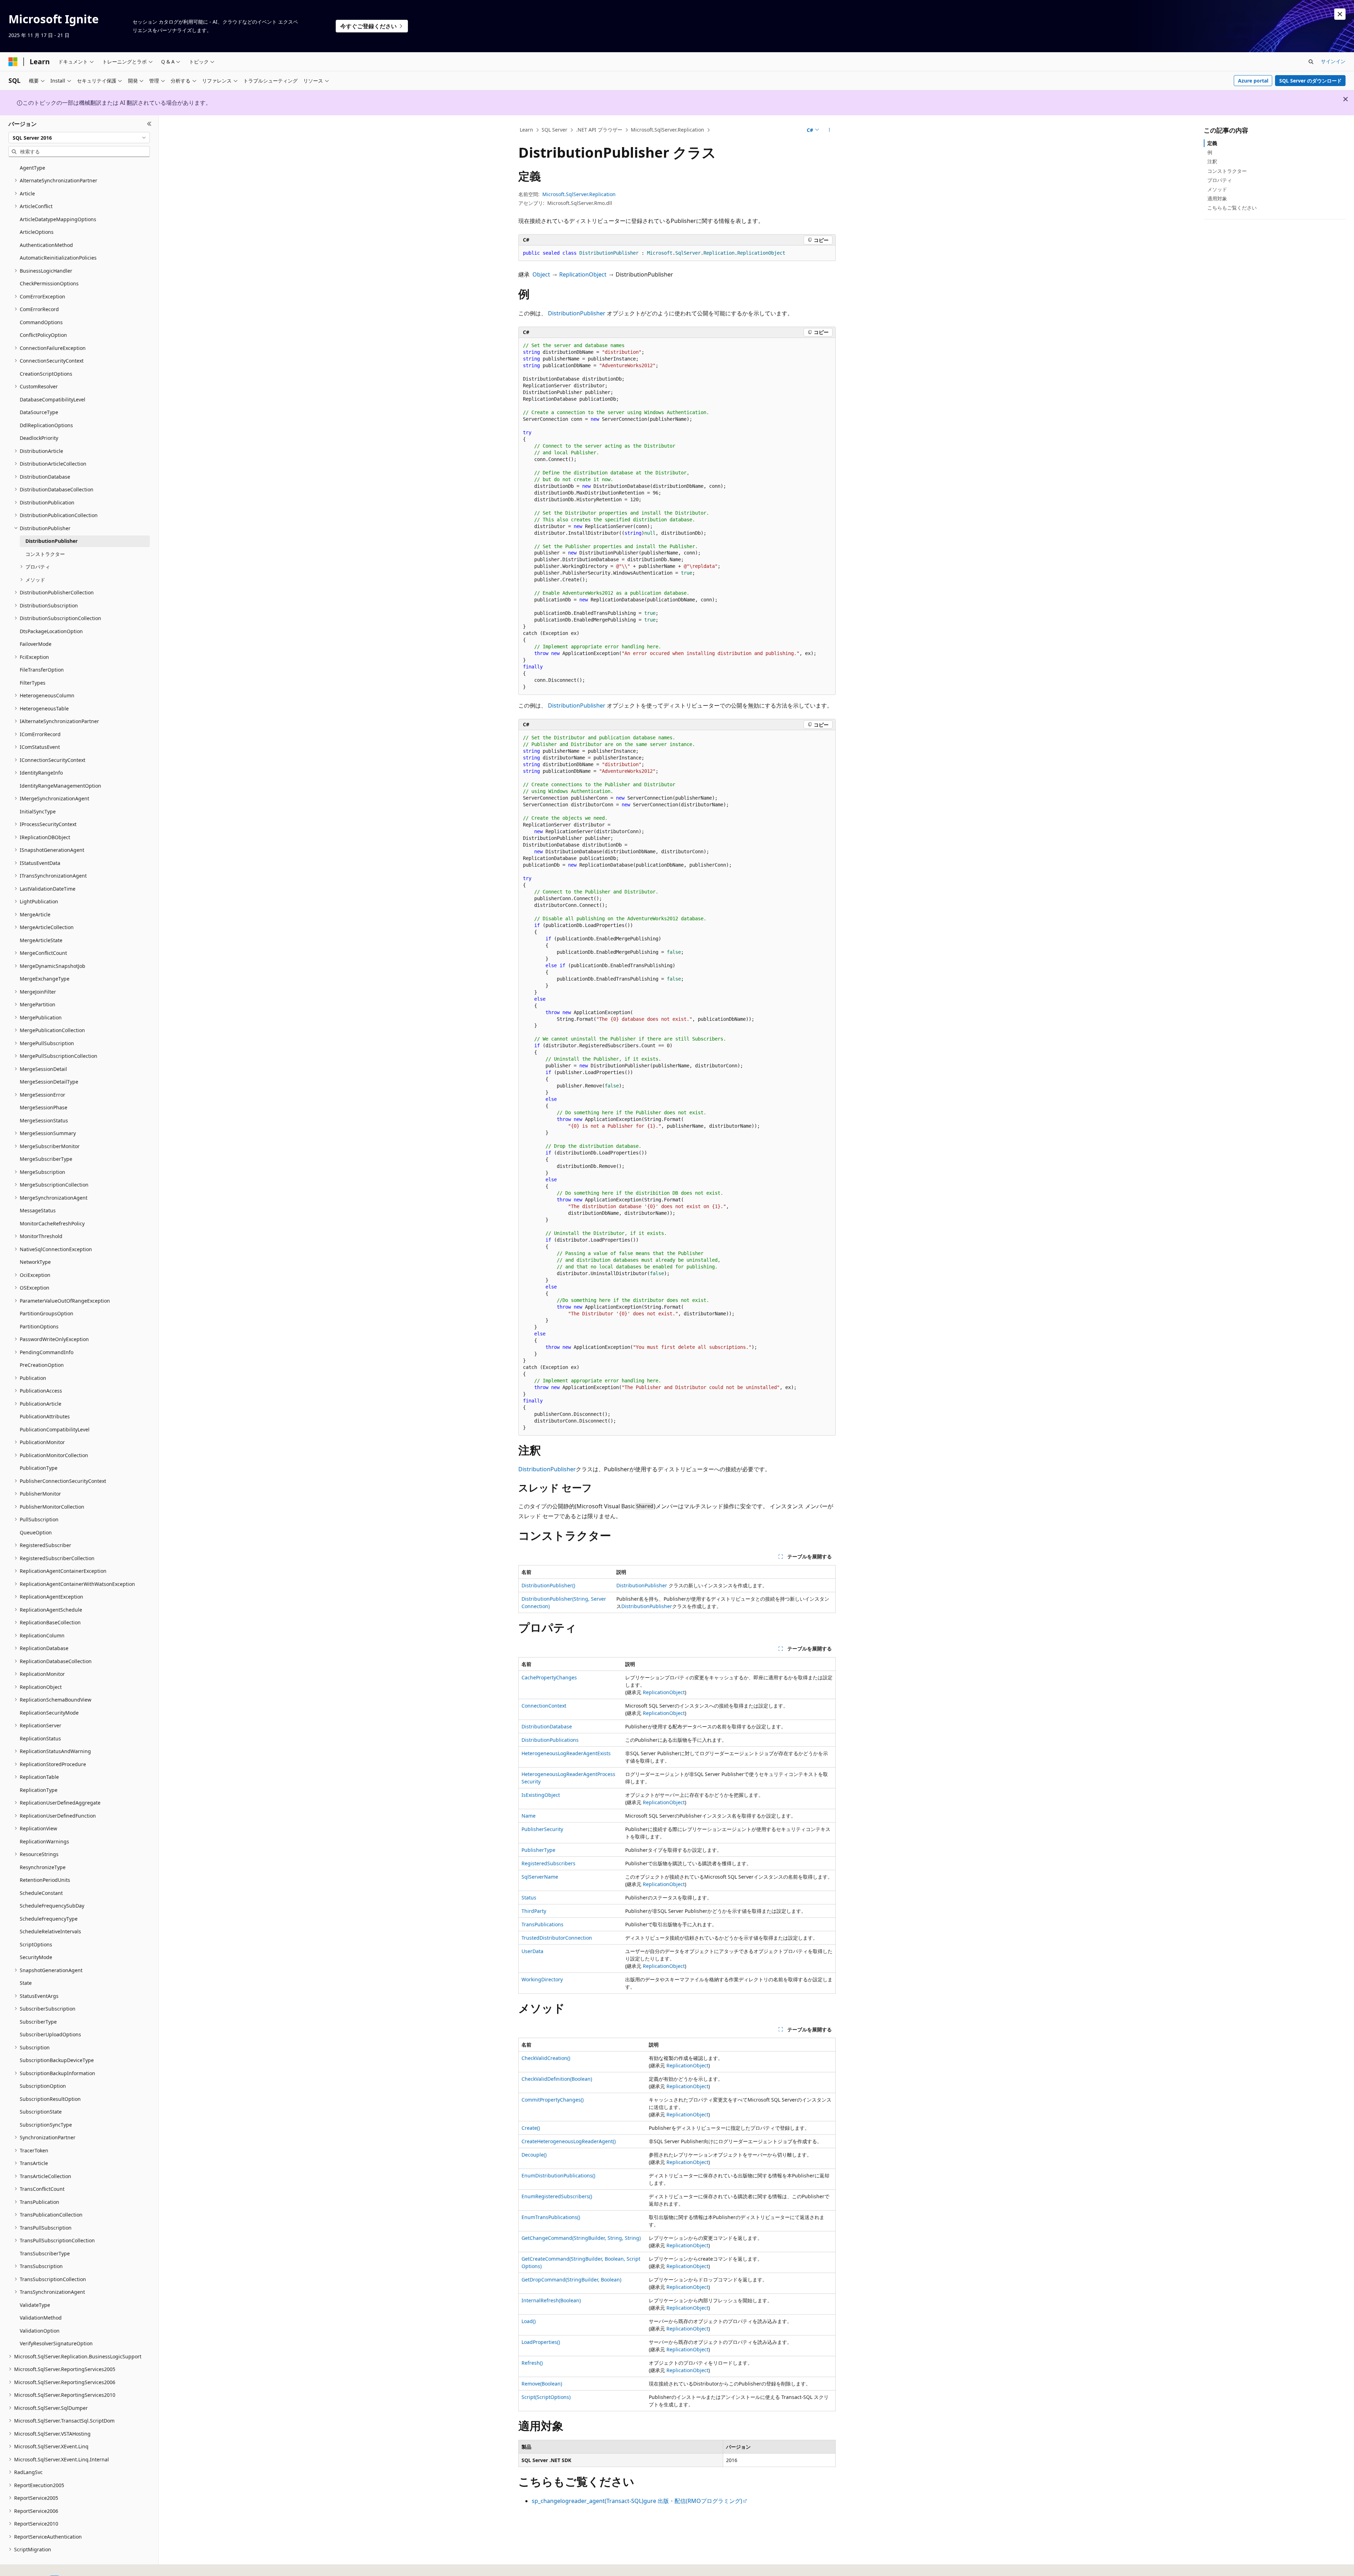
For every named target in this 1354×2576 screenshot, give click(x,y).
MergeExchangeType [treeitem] (45, 979)
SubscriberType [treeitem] (38, 2022)
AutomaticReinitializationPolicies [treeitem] (58, 258)
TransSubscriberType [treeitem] (45, 2253)
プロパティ (1220, 180)
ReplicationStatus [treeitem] (40, 1738)
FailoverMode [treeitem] (36, 644)
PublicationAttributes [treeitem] (45, 1416)
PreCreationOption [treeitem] (42, 1365)
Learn (526, 130)
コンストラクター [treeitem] (45, 554)
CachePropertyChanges (549, 1677)
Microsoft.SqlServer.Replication (667, 130)
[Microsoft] (13, 62)
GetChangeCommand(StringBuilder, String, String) (581, 2238)
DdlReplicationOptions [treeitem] (46, 425)
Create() (531, 2128)
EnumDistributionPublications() (558, 2175)
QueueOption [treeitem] (36, 1532)
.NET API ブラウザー (599, 130)
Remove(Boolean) (542, 2384)
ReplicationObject (583, 274)
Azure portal (1253, 81)
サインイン (1333, 61)
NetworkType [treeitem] (35, 1262)
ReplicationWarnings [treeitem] (44, 1841)
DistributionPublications (550, 1740)
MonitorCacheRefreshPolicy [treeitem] (52, 1223)
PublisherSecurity (542, 1829)
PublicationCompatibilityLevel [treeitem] (55, 1429)
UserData (532, 1951)
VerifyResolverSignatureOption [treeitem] (56, 2343)
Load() (529, 2321)
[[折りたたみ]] (149, 124)
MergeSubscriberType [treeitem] (46, 1159)
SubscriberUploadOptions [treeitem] (50, 2034)
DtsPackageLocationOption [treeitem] (51, 631)
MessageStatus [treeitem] (38, 1210)
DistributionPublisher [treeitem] (51, 541)
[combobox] (79, 138)
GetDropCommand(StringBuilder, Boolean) (571, 2280)
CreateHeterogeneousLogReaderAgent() (569, 2141)
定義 (1212, 143)
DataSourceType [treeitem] (39, 412)
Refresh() (532, 2363)
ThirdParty (534, 1911)
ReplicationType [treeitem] (39, 1790)
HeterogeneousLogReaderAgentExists (566, 1753)
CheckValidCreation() (546, 2058)
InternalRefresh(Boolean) (551, 2300)
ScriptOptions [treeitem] (36, 1944)
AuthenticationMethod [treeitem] (46, 245)
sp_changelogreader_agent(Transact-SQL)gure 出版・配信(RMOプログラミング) (637, 2501)
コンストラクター (1227, 171)
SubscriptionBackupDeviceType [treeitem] (57, 2060)
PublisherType (538, 1850)
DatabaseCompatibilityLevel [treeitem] (53, 399)
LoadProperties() (541, 2342)
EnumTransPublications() (551, 2217)
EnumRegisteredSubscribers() (557, 2196)
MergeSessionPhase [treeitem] (44, 1107)
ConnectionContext (544, 1706)
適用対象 (1217, 198)
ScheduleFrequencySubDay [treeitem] (52, 1906)
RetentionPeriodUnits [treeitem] (45, 1880)
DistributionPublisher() (548, 1585)
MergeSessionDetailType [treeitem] (49, 1082)
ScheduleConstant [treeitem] (41, 1893)
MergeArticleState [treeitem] (41, 940)
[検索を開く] (1311, 62)
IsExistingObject (541, 1795)
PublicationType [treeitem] (39, 1468)
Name (529, 1816)
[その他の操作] (830, 130)
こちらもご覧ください (1232, 208)
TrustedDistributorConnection (557, 1938)
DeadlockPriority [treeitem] (39, 438)
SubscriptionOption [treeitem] (43, 2086)
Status (529, 1898)
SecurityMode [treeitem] (36, 1957)
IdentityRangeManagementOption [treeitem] (60, 786)
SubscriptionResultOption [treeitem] (50, 2099)
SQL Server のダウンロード (1310, 81)
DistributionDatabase (547, 1726)
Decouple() (534, 2155)
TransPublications (542, 1924)
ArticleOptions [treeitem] (37, 232)
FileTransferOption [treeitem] (42, 670)
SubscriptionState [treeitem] (41, 2112)
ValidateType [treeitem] (35, 2305)
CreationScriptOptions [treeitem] (46, 374)
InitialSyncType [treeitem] (38, 811)
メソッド (1217, 189)
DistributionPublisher (577, 313)
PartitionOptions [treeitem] (39, 1326)
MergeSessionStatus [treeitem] (44, 1120)
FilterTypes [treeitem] (33, 683)
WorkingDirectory (542, 1979)
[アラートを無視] (1340, 14)
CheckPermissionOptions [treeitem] (49, 283)
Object (541, 274)
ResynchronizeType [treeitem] (43, 1867)
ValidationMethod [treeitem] (41, 2318)
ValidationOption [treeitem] (40, 2331)
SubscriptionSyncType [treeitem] (46, 2125)
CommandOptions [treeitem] (41, 322)
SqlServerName (540, 1877)
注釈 (1212, 161)
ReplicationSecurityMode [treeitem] (49, 1713)
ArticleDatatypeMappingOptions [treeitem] (58, 219)
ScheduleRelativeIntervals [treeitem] (50, 1931)
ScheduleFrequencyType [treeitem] (49, 1919)
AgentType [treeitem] (32, 168)
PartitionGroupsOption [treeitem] (47, 1313)
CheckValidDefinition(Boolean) (557, 2079)
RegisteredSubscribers (548, 1863)
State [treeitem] (26, 1983)
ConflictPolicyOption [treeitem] (43, 335)
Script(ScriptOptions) (546, 2397)
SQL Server (554, 130)
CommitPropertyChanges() (553, 2100)
